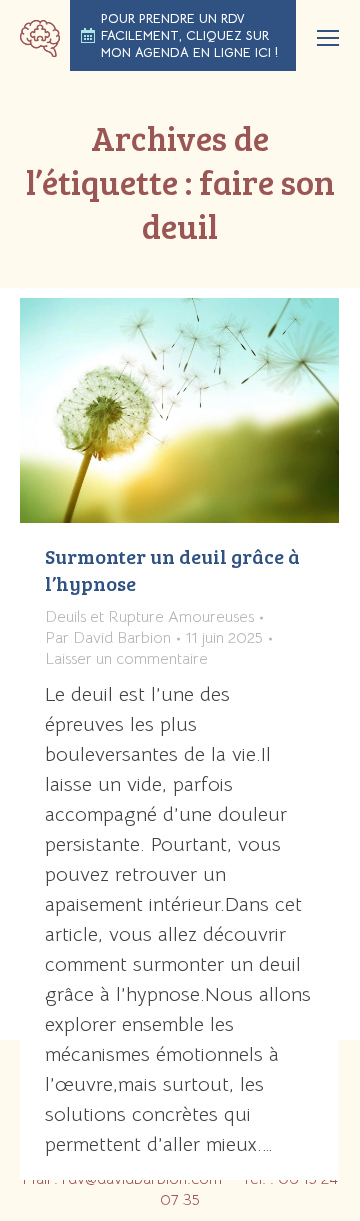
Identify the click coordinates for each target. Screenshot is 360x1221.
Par (108, 638)
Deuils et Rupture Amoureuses (149, 617)
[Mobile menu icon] (328, 38)
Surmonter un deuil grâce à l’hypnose (172, 569)
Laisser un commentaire (126, 659)
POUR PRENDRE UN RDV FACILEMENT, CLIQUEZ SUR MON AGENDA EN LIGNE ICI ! (189, 35)
